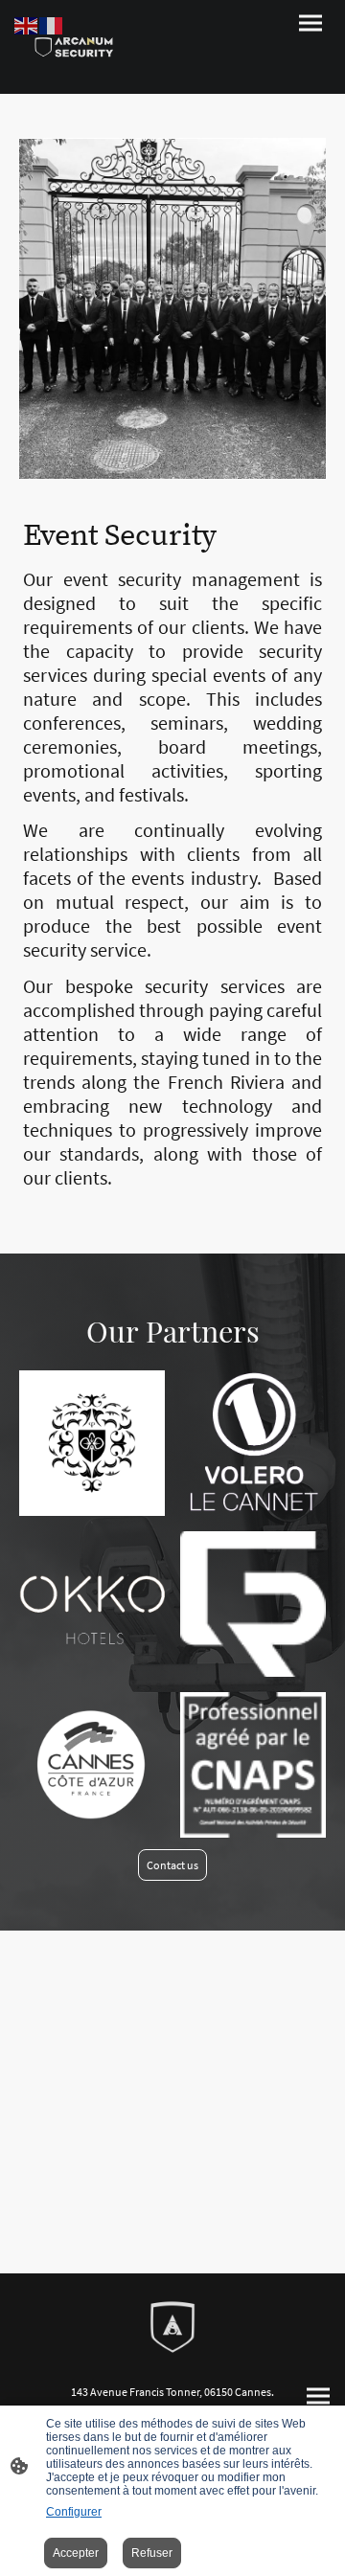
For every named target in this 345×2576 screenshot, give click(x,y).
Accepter (76, 2553)
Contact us (172, 1865)
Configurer (74, 2512)
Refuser (152, 2553)
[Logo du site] (72, 47)
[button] (27, 24)
